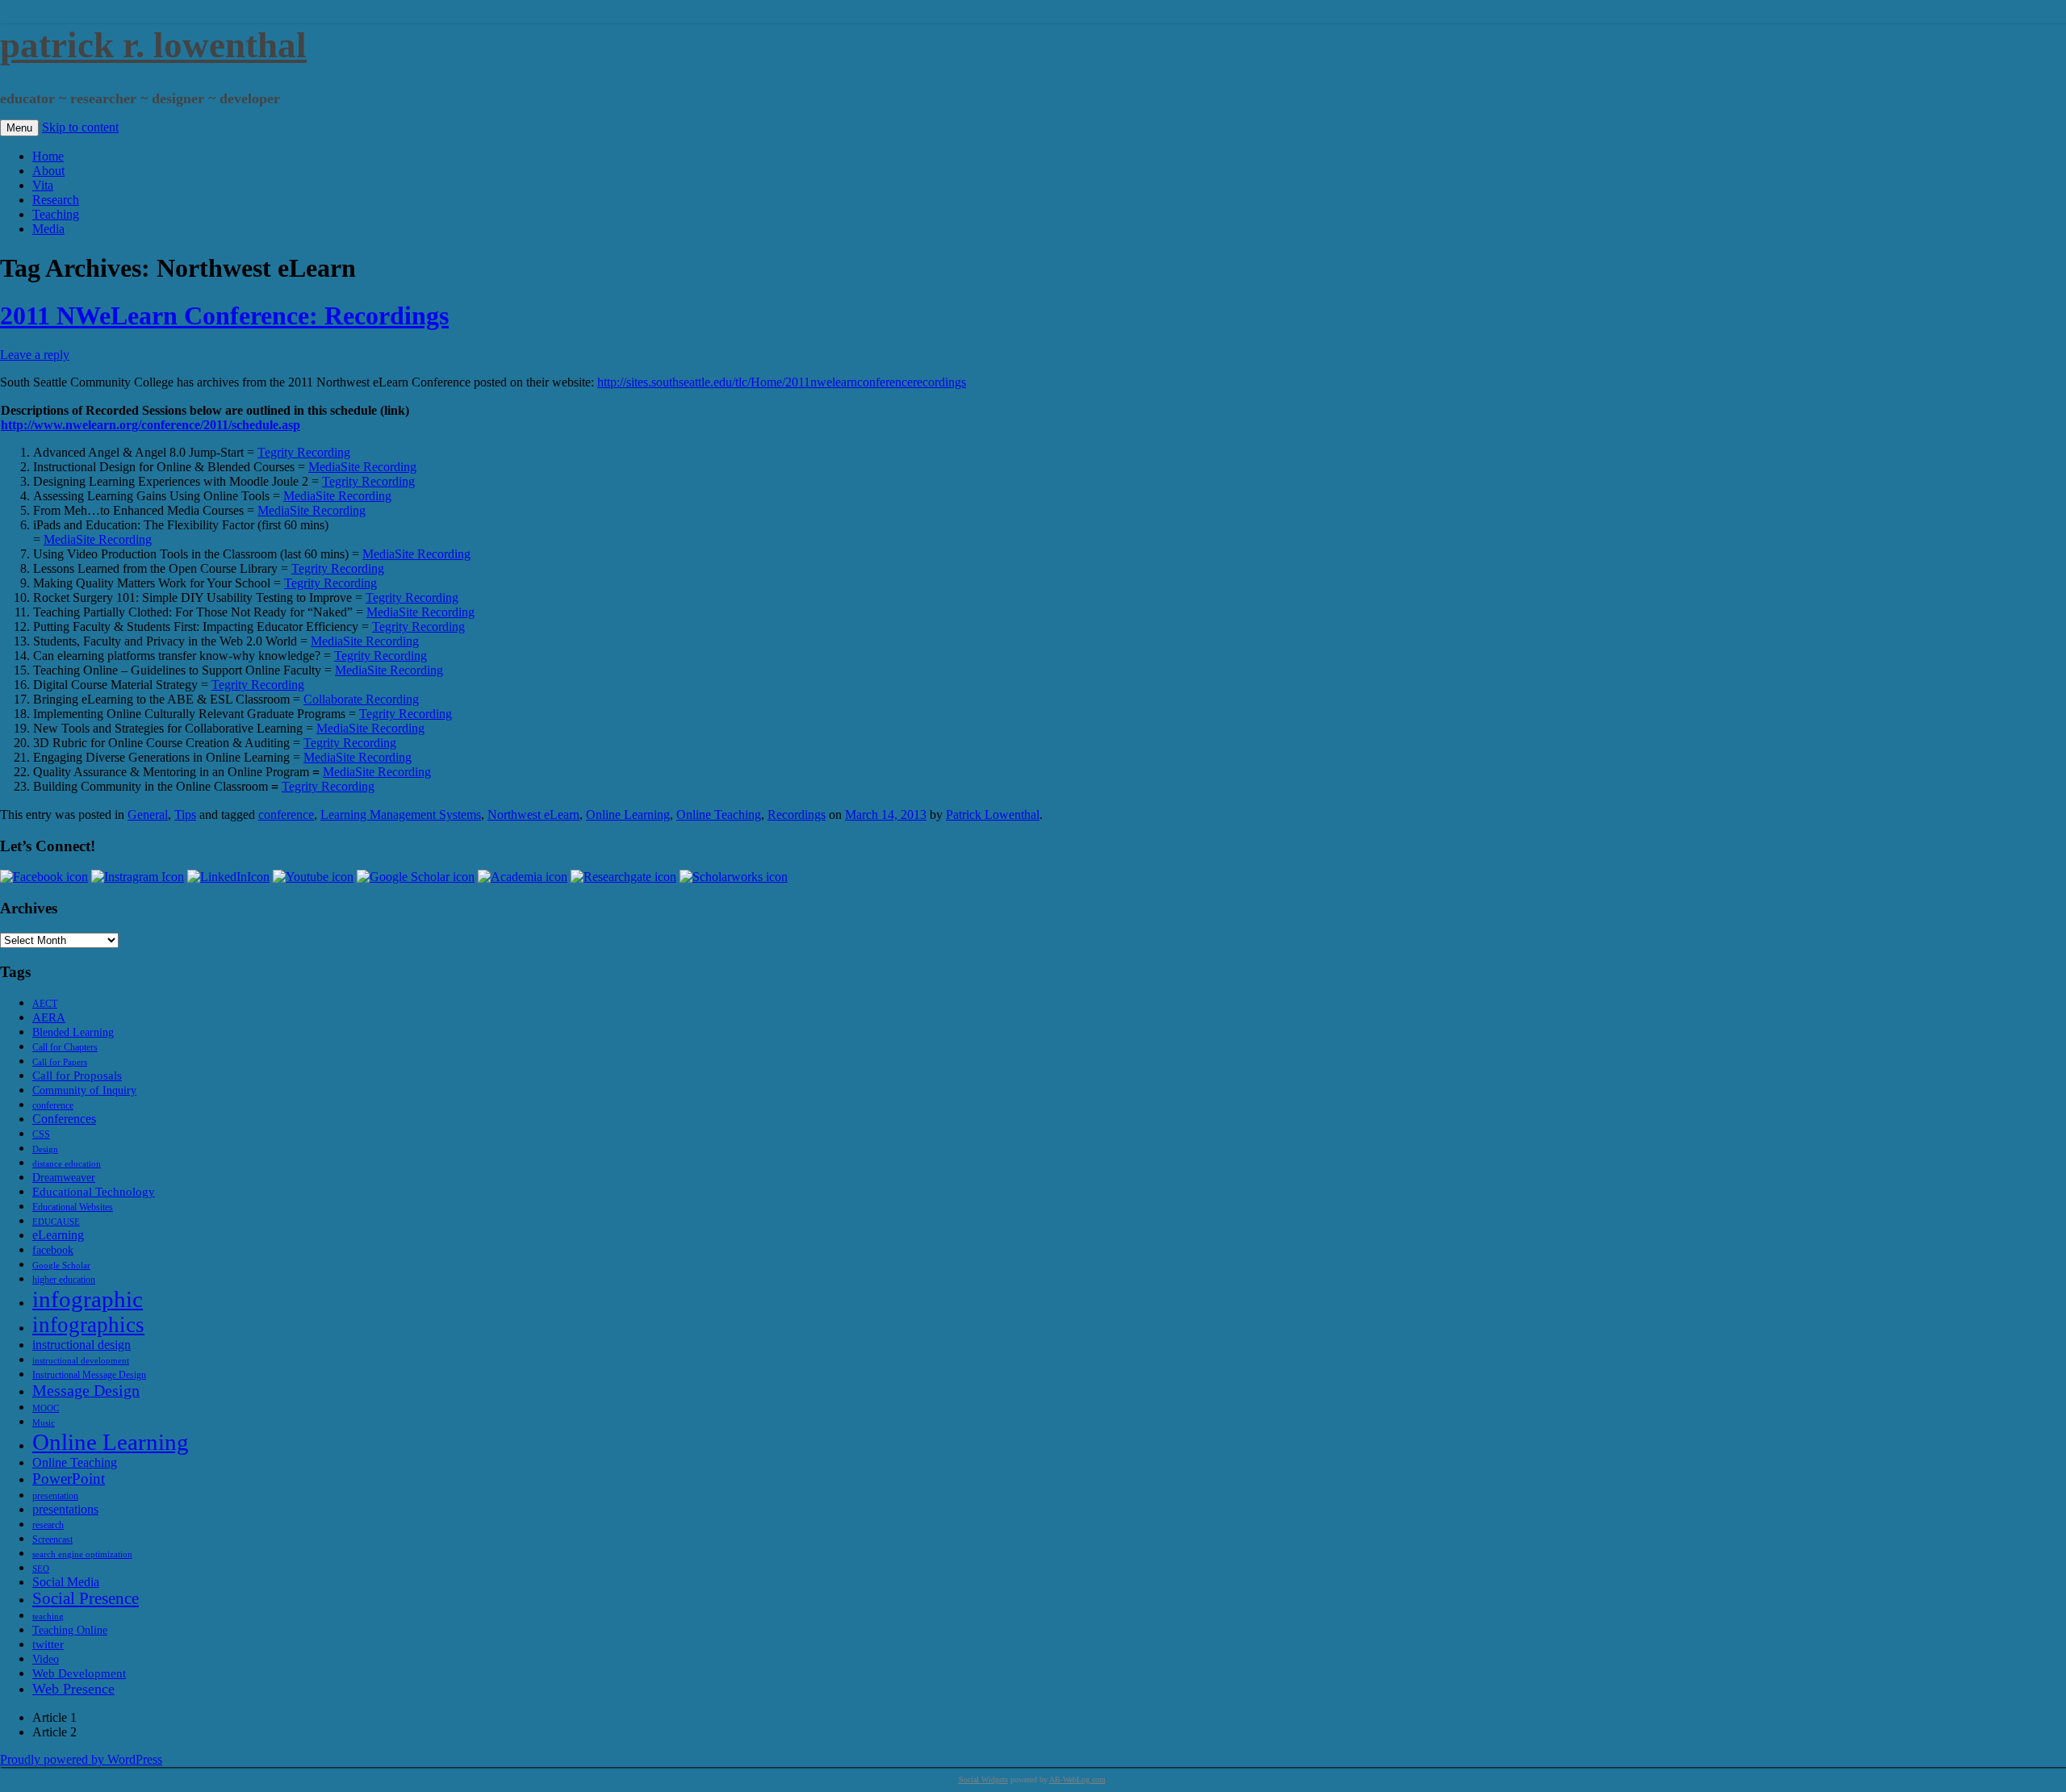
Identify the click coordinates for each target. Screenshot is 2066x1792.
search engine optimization (82, 1554)
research (48, 1525)
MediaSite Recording (362, 467)
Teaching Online (70, 1630)
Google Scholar (61, 1266)
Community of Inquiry (84, 1090)
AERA (49, 1017)
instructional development (81, 1361)
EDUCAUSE (56, 1222)
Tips (185, 815)
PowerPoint (69, 1479)
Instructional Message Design (89, 1375)
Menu (19, 128)
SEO (41, 1569)
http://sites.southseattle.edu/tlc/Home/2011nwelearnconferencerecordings (782, 382)
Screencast (52, 1539)
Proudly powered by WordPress (81, 1759)
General (148, 815)
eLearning (58, 1235)
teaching (48, 1617)
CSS (41, 1134)
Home (48, 156)
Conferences (64, 1119)
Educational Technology (94, 1191)
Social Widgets (983, 1779)
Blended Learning (73, 1032)
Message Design (86, 1390)
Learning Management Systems (401, 815)
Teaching (56, 214)
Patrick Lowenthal (993, 815)
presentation (55, 1496)
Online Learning (628, 815)
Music (44, 1423)
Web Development (79, 1673)
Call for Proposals (77, 1075)
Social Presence (86, 1598)
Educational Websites (73, 1207)
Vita (43, 185)
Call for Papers (60, 1062)
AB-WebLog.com (1077, 1779)
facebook (53, 1250)
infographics (88, 1325)
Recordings (797, 815)
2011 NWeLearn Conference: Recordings (224, 315)
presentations (65, 1509)
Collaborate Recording (361, 699)
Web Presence (73, 1689)
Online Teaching (719, 815)
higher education (64, 1280)
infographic (88, 1299)
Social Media (66, 1582)
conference (286, 815)
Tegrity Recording (304, 452)
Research (56, 200)
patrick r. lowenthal (153, 45)
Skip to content (80, 127)
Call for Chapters (65, 1047)
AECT (45, 1004)
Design (45, 1149)
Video (46, 1659)
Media (48, 229)
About (48, 171)
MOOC (46, 1408)
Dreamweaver (64, 1178)
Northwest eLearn (533, 815)
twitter (48, 1644)
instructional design (82, 1345)
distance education (67, 1164)
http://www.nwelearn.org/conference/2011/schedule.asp (151, 425)
